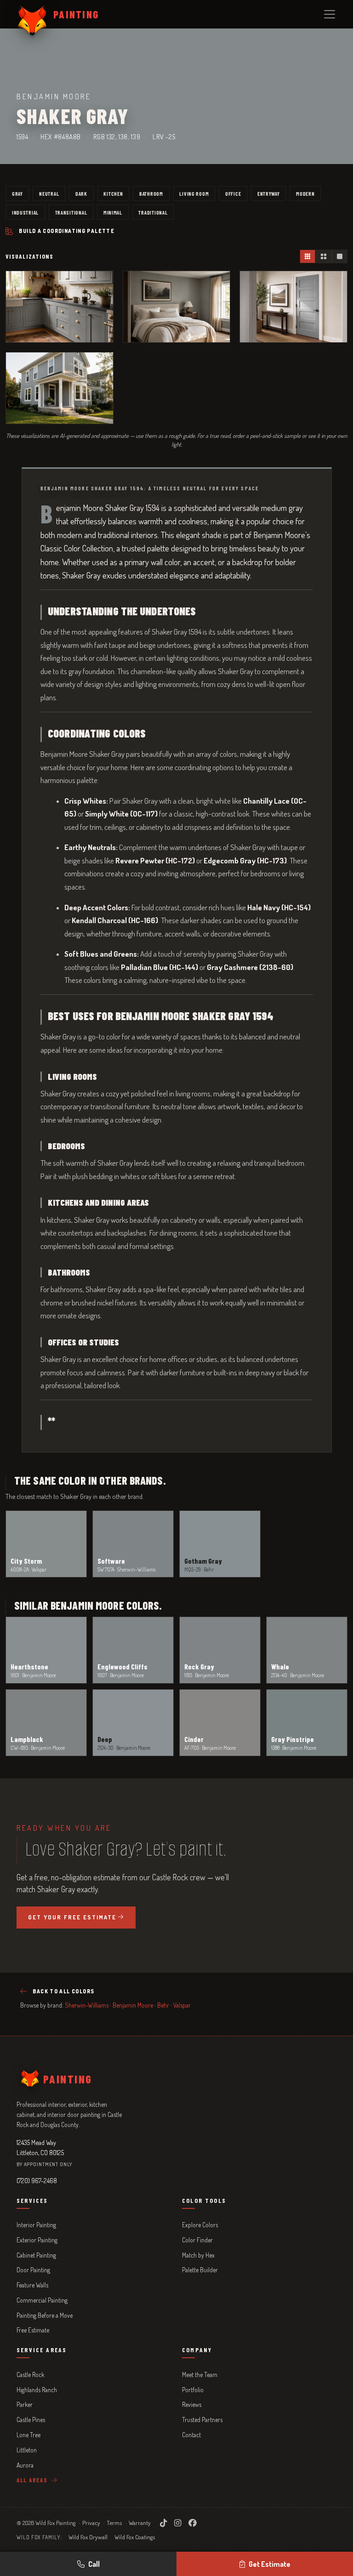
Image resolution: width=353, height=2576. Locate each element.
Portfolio (193, 2390)
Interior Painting (36, 2225)
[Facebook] (193, 2523)
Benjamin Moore (133, 2005)
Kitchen (113, 193)
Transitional (71, 212)
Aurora (25, 2465)
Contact (191, 2435)
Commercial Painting (42, 2300)
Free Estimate (33, 2330)
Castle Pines (31, 2420)
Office (233, 193)
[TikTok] (163, 2523)
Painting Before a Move (45, 2315)
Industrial (25, 212)
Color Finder (197, 2240)
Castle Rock (30, 2375)
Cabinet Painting (36, 2255)
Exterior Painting (37, 2240)
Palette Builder (200, 2270)
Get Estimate (270, 2564)
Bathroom (151, 193)
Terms (114, 2523)
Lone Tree (28, 2435)
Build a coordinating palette (67, 231)
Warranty (140, 2523)
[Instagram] (178, 2523)
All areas (33, 2480)
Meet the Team (200, 2375)
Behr (163, 2005)
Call (94, 2564)
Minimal (113, 212)
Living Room (194, 193)
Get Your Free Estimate (72, 1917)
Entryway (269, 193)
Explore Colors (200, 2225)
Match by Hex (198, 2255)
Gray (17, 193)
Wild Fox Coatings (135, 2537)
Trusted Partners (202, 2420)
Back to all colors (63, 1991)
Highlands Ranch (37, 2390)
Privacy (91, 2523)
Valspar (182, 2005)
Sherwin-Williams (87, 2005)
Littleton (27, 2450)
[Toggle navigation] (330, 14)
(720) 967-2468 (37, 2180)
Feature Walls (32, 2285)
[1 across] (339, 256)
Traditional (153, 212)
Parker (25, 2404)
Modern (305, 193)
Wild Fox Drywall (88, 2537)
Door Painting (33, 2270)
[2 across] (323, 256)
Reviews (192, 2404)
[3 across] (308, 256)
